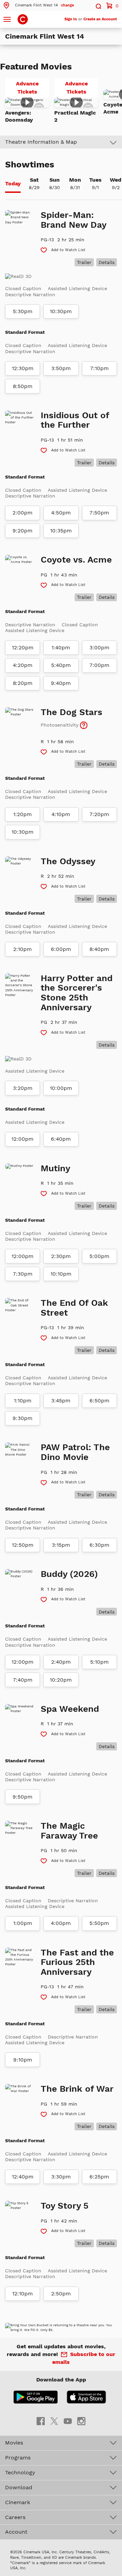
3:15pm (61, 1545)
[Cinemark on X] (54, 2421)
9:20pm (23, 531)
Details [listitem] (107, 262)
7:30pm (23, 1274)
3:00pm (99, 648)
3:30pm (61, 2177)
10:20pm (61, 1680)
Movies (14, 2443)
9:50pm (23, 1797)
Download (19, 2487)
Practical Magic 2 (75, 116)
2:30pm (61, 1256)
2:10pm (23, 949)
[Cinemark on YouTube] (68, 2421)
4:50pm (61, 513)
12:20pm (23, 648)
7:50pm (99, 513)
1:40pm (61, 648)
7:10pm (99, 368)
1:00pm (23, 1923)
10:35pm (61, 531)
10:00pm (61, 1088)
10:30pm (61, 311)
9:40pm (61, 683)
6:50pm (99, 1401)
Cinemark (18, 2502)
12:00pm (23, 1139)
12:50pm (23, 1545)
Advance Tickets (33, 89)
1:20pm (23, 814)
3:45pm (61, 1401)
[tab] (13, 184)
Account (16, 2532)
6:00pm (61, 949)
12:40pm (23, 2177)
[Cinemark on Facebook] (41, 2421)
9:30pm (23, 1418)
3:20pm (23, 1088)
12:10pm (23, 2294)
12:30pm (23, 368)
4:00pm (61, 1923)
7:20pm (99, 814)
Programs (18, 2458)
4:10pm (61, 814)
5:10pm (99, 1662)
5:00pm (99, 1256)
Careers (15, 2517)
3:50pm (61, 368)
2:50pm (61, 2294)
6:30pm (99, 1545)
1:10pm (23, 1401)
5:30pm (23, 311)
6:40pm (61, 1139)
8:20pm (23, 683)
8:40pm (99, 949)
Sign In (71, 19)
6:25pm (99, 2177)
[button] (38, 5)
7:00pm (99, 665)
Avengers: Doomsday (19, 116)
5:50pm (99, 1923)
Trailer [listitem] (84, 262)
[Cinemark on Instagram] (81, 2421)
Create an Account (100, 19)
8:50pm (23, 386)
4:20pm (23, 665)
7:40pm (23, 1680)
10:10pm (61, 1274)
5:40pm (61, 665)
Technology (20, 2472)
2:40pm (61, 1662)
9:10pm (23, 2060)
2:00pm (23, 513)
